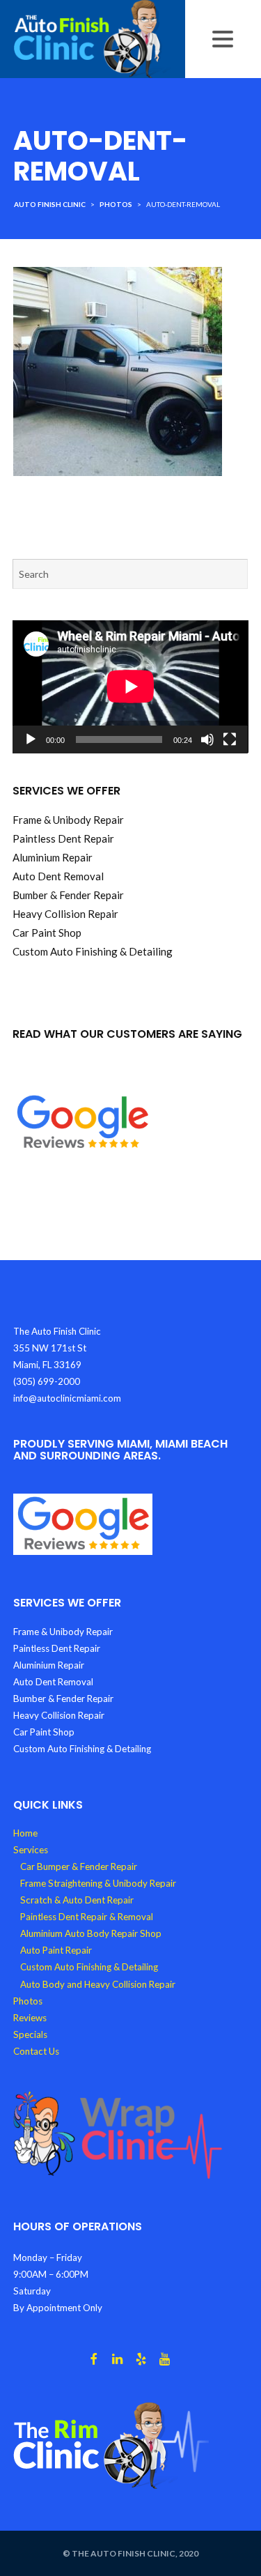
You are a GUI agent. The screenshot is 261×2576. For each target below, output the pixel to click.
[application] (130, 687)
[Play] (31, 739)
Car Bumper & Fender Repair (79, 1866)
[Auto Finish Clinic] (93, 38)
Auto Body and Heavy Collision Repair (98, 1984)
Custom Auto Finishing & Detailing (89, 1967)
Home (25, 1833)
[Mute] (207, 739)
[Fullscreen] (230, 739)
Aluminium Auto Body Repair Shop (91, 1933)
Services (31, 1850)
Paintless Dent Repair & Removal (87, 1917)
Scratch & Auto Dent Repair (77, 1900)
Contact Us (36, 2051)
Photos (28, 2001)
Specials (30, 2034)
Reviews (30, 2018)
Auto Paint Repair (56, 1950)
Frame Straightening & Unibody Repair (98, 1883)
